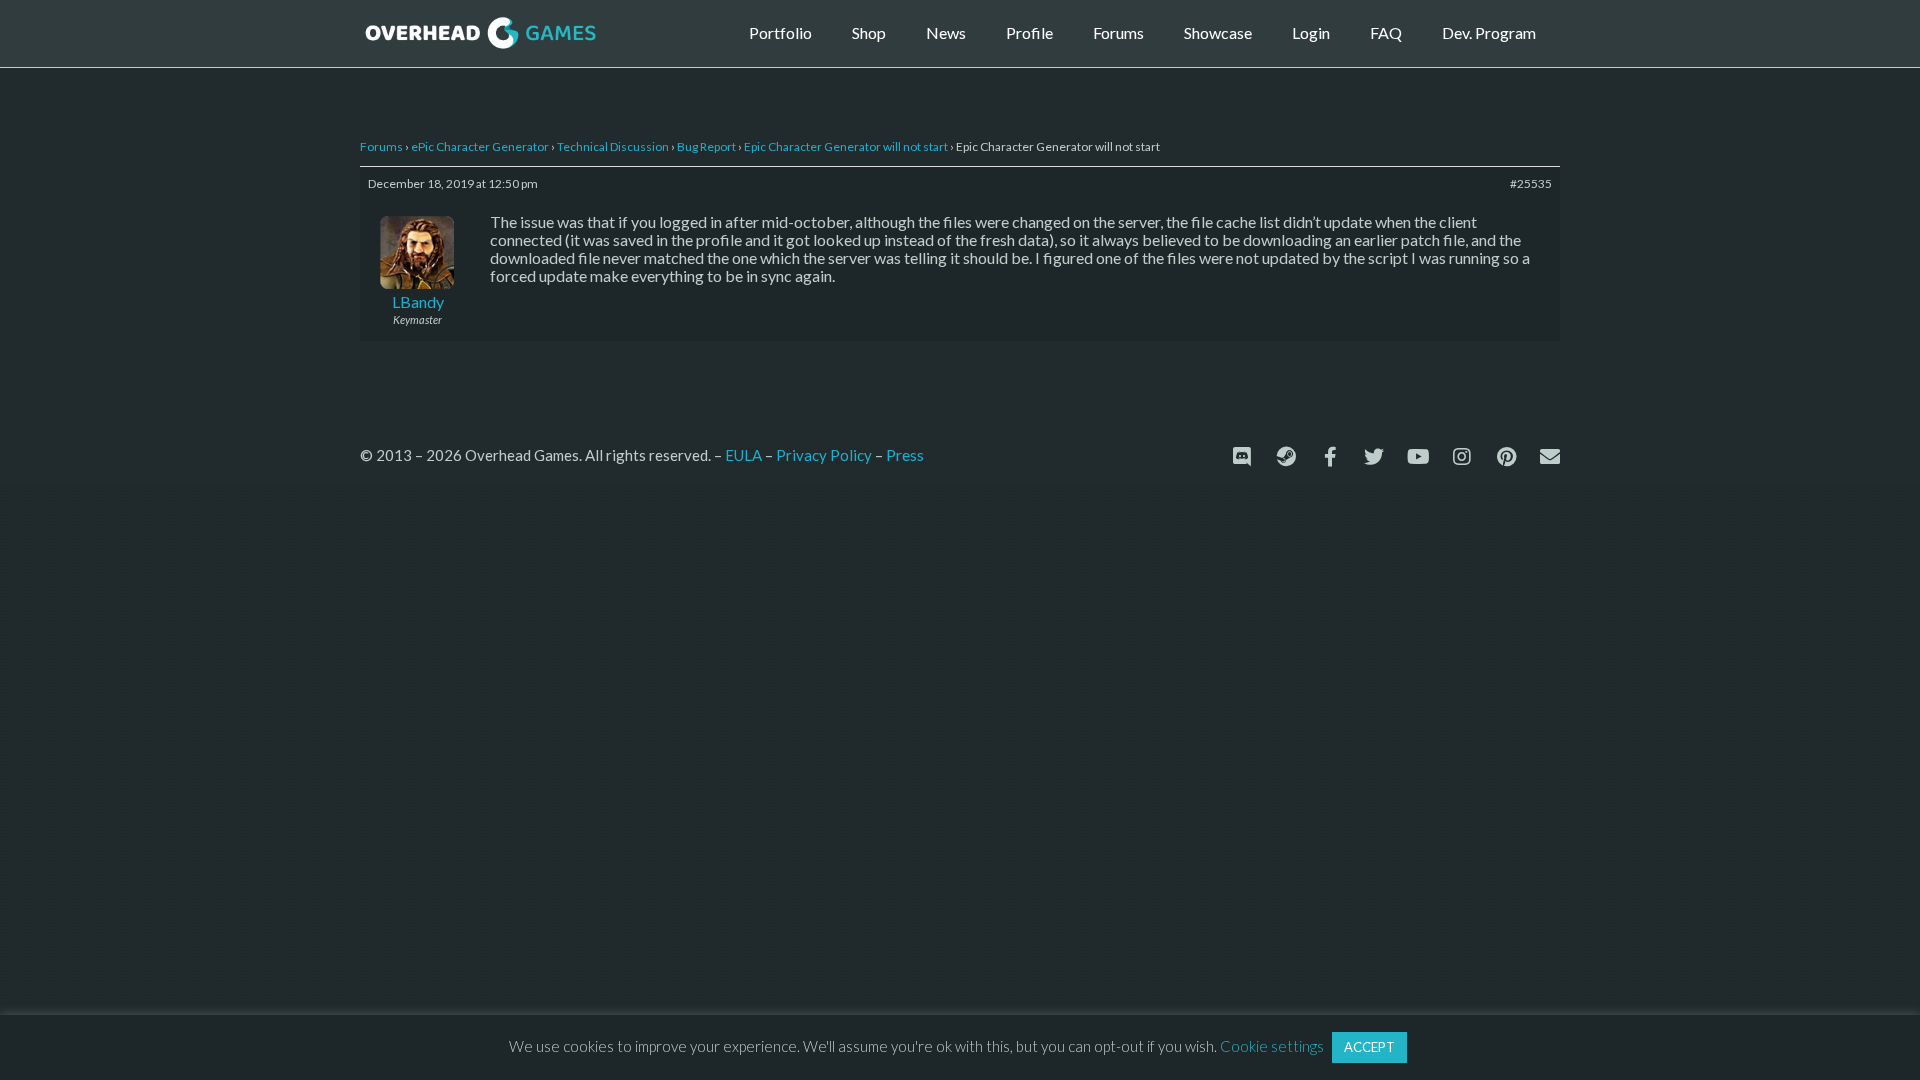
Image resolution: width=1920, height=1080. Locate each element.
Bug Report (706, 146)
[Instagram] (1462, 457)
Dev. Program (1489, 32)
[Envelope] (1550, 457)
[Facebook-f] (1330, 457)
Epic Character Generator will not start (846, 146)
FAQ (1386, 32)
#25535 (1531, 183)
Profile (1029, 32)
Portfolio (780, 32)
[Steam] (1286, 457)
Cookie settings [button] (1272, 1046)
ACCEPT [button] (1369, 1047)
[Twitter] (1374, 457)
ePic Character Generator (480, 146)
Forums (1118, 32)
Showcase (1218, 32)
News (946, 32)
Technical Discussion (613, 146)
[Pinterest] (1506, 457)
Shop (869, 32)
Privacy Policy (824, 455)
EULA (743, 455)
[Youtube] (1418, 457)
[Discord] (1242, 457)
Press (905, 454)
